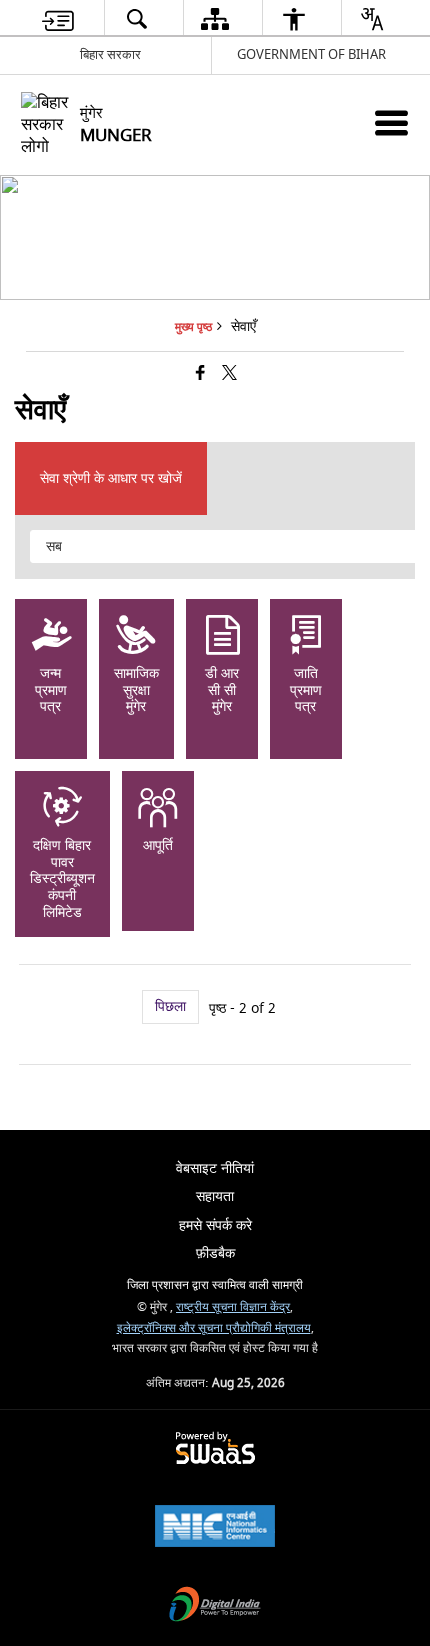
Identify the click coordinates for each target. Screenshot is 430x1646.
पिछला (170, 1006)
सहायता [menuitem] (215, 1196)
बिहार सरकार (110, 54)
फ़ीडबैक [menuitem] (215, 1253)
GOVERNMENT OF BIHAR (311, 54)
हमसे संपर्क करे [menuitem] (215, 1225)
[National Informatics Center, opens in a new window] (215, 1528)
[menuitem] (58, 18)
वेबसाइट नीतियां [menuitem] (215, 1168)
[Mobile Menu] (391, 122)
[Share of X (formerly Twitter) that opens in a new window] (229, 374)
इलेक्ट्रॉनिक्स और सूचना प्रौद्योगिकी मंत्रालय (214, 1328)
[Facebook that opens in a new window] (200, 374)
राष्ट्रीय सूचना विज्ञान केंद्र (233, 1307)
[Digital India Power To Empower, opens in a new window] (215, 1606)
